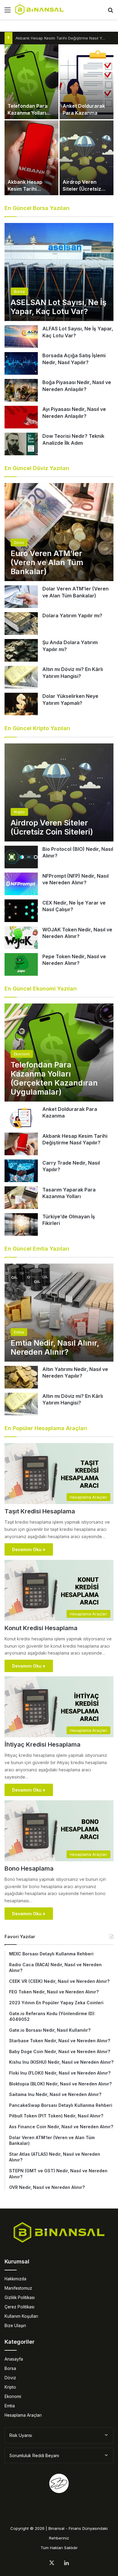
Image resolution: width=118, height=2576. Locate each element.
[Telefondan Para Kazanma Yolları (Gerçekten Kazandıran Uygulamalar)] (31, 82)
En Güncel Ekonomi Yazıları (41, 989)
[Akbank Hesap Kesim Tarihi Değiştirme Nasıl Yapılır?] (31, 158)
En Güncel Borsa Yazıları (37, 208)
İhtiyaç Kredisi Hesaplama (43, 1744)
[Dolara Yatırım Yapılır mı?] (21, 623)
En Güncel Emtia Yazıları (37, 1249)
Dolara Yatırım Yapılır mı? (72, 615)
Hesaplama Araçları (23, 2415)
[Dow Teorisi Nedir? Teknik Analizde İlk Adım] (21, 444)
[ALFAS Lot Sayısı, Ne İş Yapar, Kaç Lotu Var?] (21, 337)
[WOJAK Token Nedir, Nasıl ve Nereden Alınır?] (21, 938)
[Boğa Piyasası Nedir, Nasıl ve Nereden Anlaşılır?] (21, 390)
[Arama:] (110, 12)
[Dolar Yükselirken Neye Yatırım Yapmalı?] (21, 704)
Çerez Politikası (20, 2307)
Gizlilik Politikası (20, 2298)
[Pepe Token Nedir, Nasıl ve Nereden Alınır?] (21, 964)
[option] (59, 120)
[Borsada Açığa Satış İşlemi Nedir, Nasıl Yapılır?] (21, 363)
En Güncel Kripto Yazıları (37, 728)
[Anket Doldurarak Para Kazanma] (87, 82)
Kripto (10, 2387)
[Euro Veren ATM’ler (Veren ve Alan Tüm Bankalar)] (59, 532)
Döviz (10, 2378)
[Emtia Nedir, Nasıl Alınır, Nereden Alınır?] (59, 1313)
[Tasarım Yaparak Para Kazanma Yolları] (21, 1198)
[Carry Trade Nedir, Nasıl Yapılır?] (21, 1171)
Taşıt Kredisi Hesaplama (40, 1511)
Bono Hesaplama (29, 1868)
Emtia (10, 2406)
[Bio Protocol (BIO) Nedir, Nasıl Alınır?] (21, 857)
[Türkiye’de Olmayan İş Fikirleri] (21, 1224)
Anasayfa (14, 2359)
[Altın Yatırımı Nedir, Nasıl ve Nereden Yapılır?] (21, 1377)
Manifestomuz (18, 2288)
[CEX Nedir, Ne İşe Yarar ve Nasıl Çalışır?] (21, 911)
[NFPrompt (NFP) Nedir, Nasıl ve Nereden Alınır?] (21, 884)
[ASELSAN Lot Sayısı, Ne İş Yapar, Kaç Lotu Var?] (59, 272)
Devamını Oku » (29, 1549)
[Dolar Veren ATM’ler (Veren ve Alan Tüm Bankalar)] (21, 597)
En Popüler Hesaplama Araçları (46, 1428)
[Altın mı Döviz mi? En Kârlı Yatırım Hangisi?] (21, 677)
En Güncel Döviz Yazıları (37, 468)
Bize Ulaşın (15, 2326)
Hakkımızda (15, 2279)
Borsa (10, 2368)
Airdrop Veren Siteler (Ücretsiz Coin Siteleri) (82, 189)
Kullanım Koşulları (21, 2316)
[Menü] (8, 12)
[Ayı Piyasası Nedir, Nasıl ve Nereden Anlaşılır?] (21, 417)
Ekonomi (13, 2396)
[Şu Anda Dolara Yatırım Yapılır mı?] (21, 650)
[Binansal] (39, 10)
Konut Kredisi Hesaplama (41, 1628)
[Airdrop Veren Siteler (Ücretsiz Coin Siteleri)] (87, 158)
